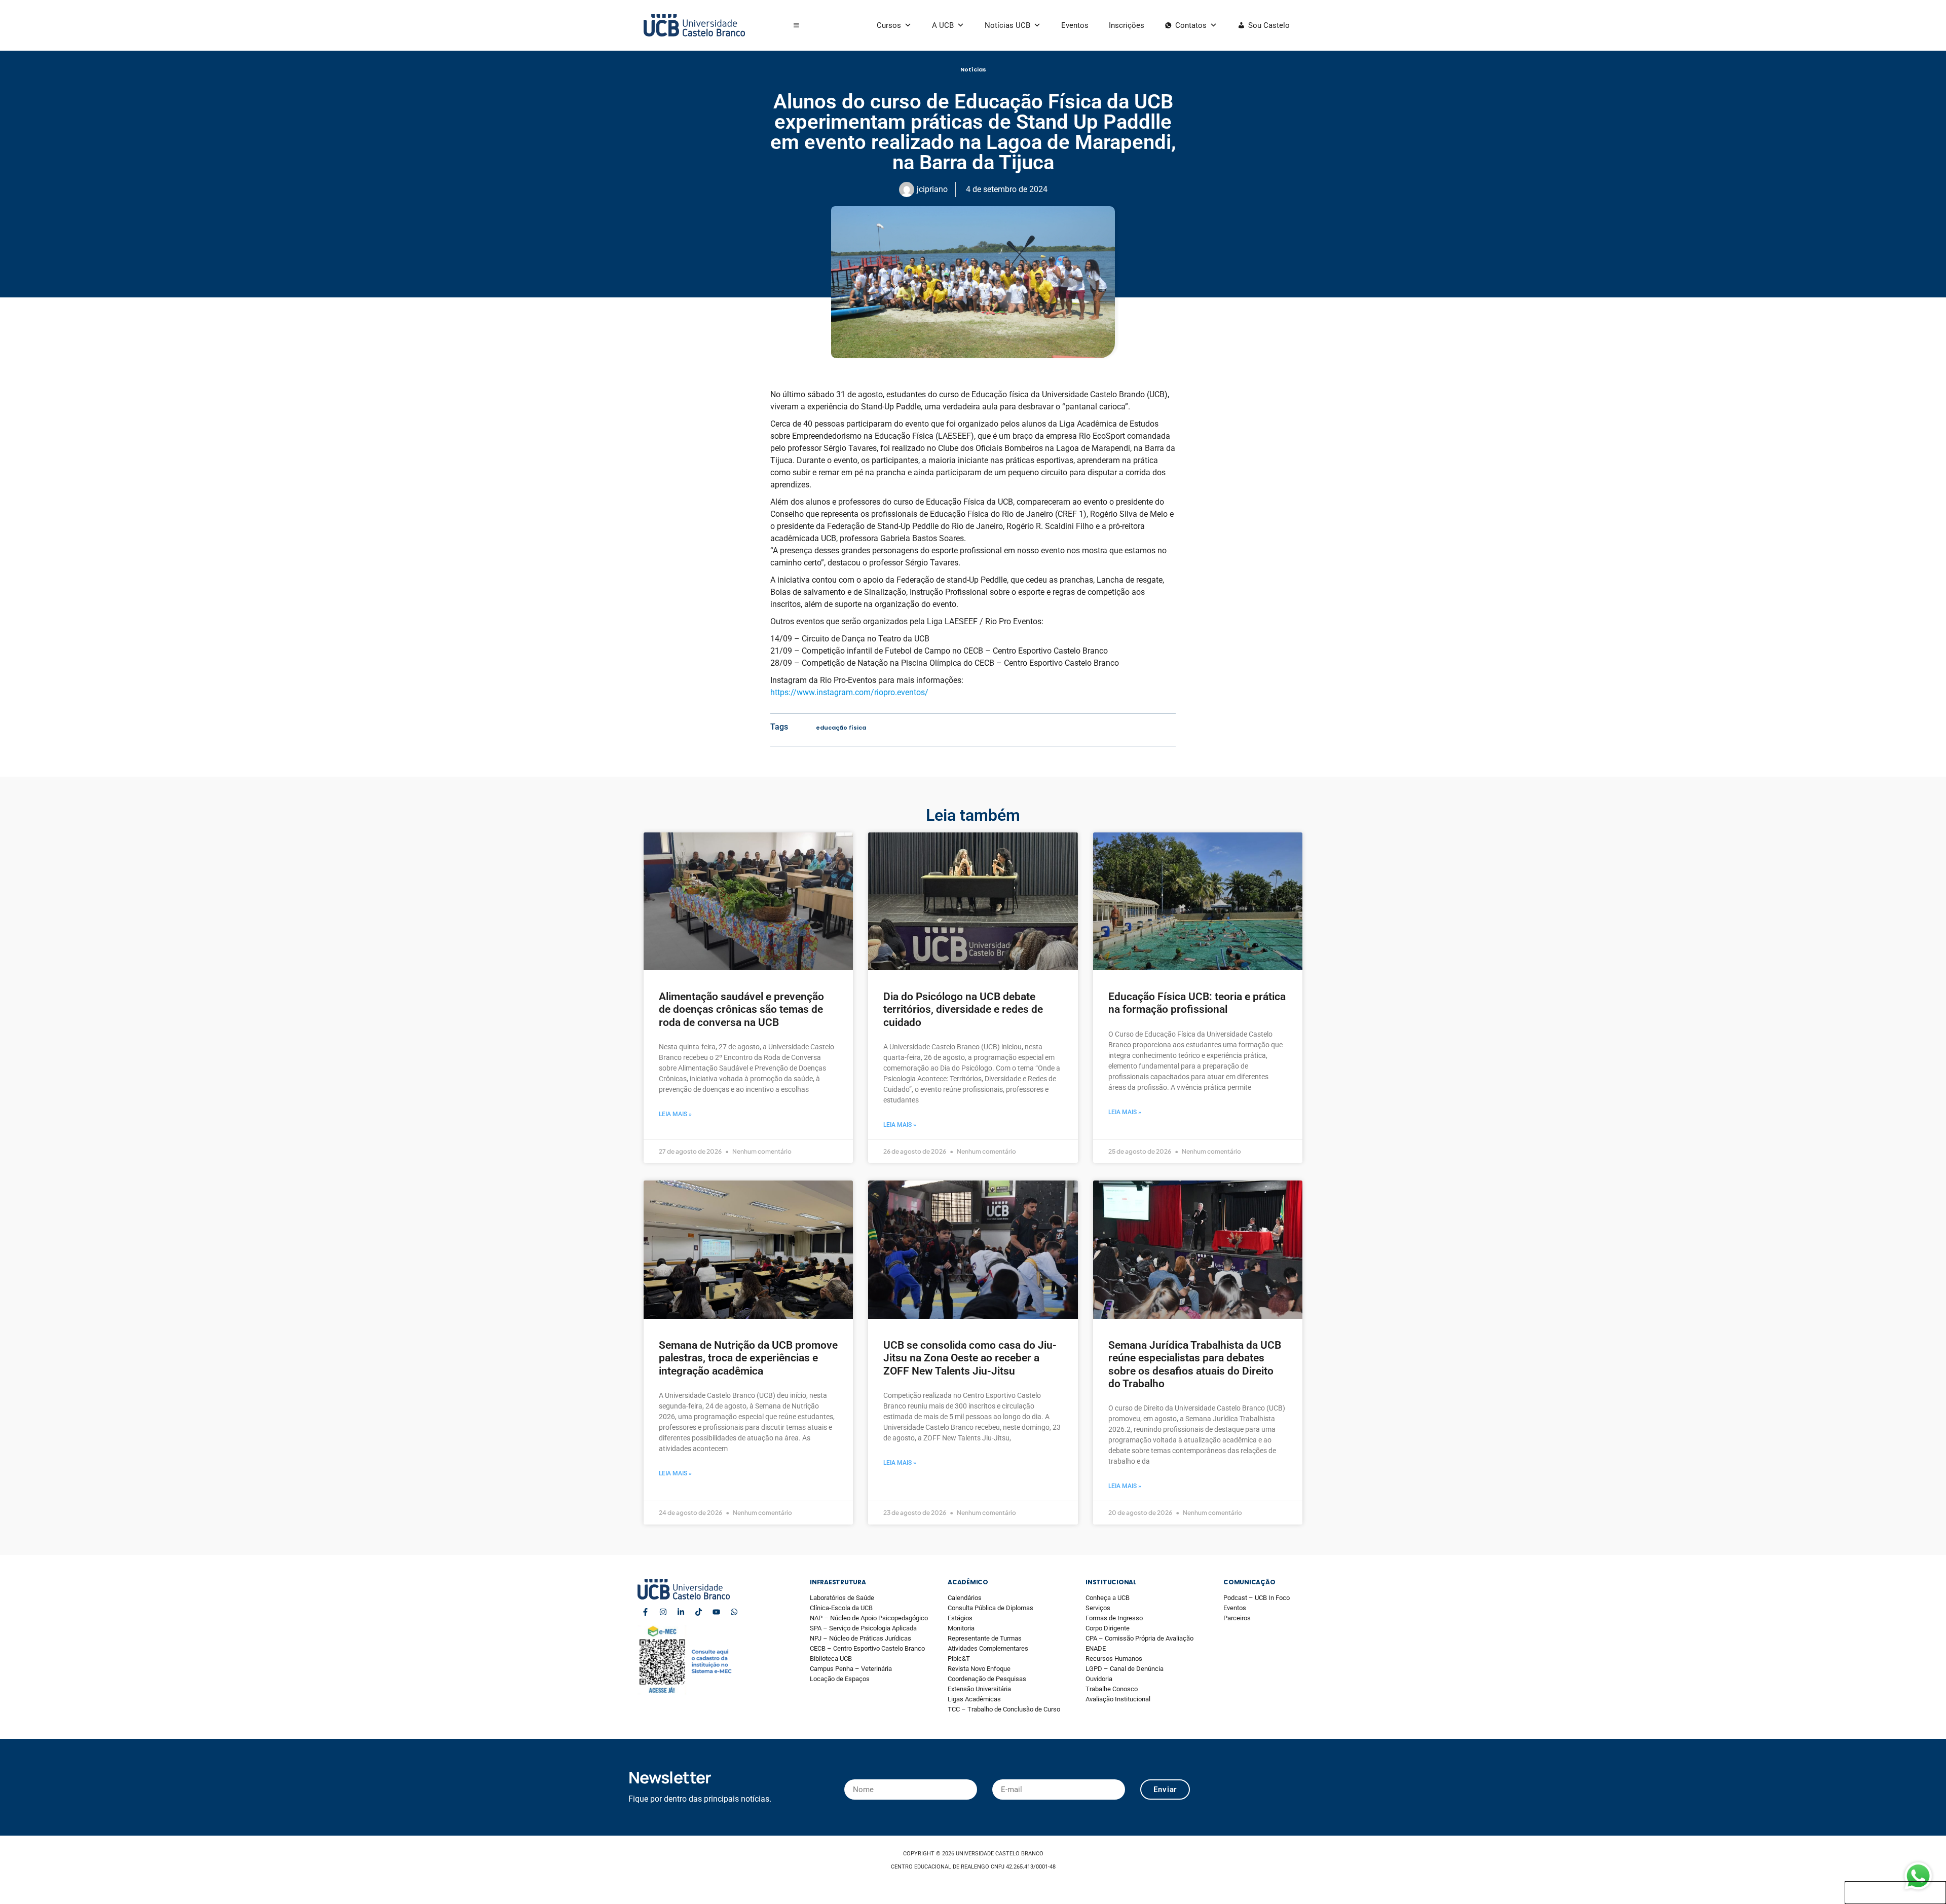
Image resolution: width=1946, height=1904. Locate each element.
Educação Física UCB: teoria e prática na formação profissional (1197, 1003)
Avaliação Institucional (1118, 1699)
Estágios (960, 1618)
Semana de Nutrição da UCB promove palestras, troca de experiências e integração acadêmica (748, 1358)
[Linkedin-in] (681, 1612)
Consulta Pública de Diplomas (990, 1608)
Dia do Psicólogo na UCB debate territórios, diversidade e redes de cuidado (963, 1009)
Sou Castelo (1269, 25)
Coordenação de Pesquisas (987, 1679)
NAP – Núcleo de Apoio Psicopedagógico (869, 1618)
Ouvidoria (1099, 1679)
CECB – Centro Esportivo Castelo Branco (867, 1648)
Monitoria (961, 1628)
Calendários (965, 1598)
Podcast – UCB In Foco (1257, 1598)
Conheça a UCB (1108, 1598)
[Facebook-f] (645, 1612)
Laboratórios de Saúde (842, 1598)
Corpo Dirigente (1108, 1628)
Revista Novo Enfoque (979, 1669)
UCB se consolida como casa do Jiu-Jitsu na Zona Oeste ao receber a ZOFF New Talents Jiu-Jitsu (970, 1358)
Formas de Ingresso (1114, 1618)
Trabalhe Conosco (1112, 1689)
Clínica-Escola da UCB (841, 1608)
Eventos (1075, 25)
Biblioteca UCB (831, 1659)
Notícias (973, 69)
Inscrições (1127, 25)
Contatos (1191, 25)
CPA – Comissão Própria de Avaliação (1139, 1638)
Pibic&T (959, 1659)
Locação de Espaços (840, 1679)
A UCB (943, 25)
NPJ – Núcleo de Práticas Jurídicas (860, 1638)
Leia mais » (675, 1114)
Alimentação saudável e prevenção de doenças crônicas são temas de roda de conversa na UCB (741, 1009)
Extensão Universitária (979, 1689)
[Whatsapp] (734, 1612)
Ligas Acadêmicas (974, 1699)
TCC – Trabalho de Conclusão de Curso (1004, 1709)
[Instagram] (663, 1612)
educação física (841, 728)
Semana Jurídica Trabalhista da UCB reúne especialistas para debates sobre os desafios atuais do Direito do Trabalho (1195, 1364)
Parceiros (1237, 1618)
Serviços (1098, 1608)
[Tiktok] (698, 1612)
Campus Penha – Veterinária (851, 1669)
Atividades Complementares (988, 1648)
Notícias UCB (1007, 25)
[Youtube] (716, 1612)
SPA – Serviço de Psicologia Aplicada (863, 1628)
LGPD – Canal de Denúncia (1125, 1669)
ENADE (1096, 1648)
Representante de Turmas (985, 1638)
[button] (796, 25)
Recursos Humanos (1114, 1659)
